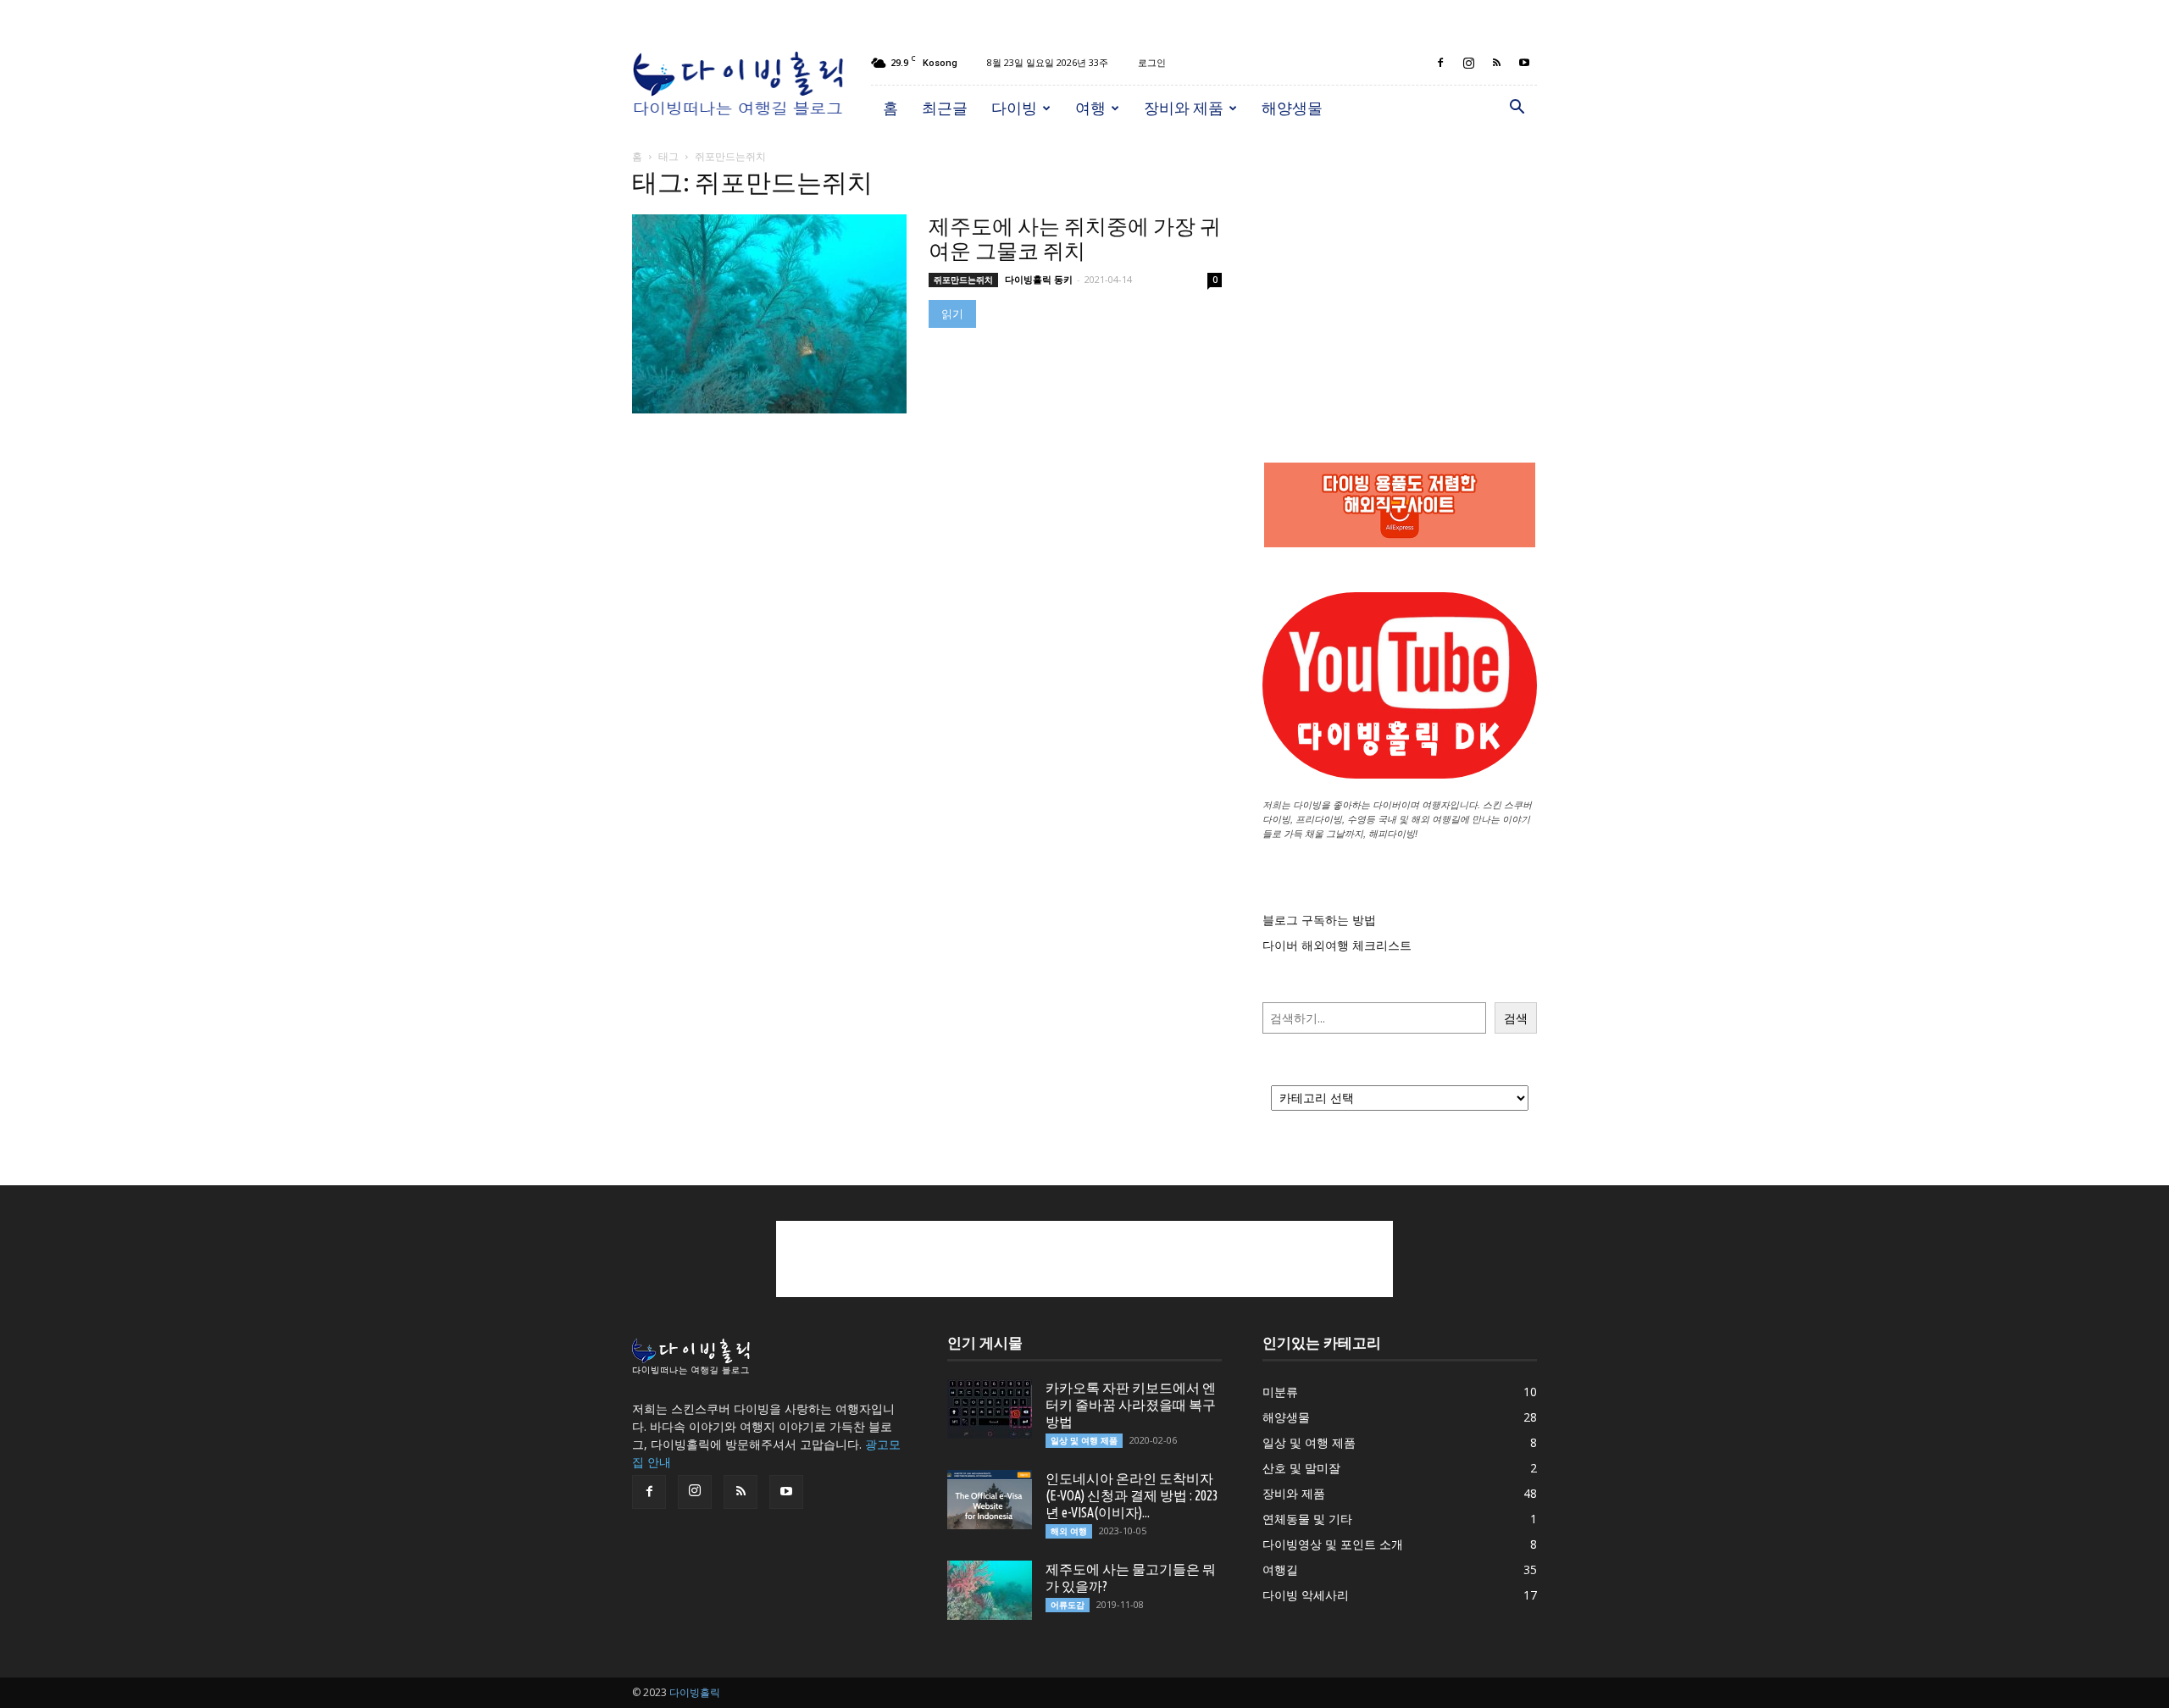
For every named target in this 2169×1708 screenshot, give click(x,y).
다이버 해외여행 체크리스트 (1337, 945)
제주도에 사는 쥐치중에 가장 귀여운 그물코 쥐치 (1075, 238)
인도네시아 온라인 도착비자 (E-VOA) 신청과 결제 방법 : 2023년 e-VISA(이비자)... (1132, 1495)
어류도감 (1068, 1605)
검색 (1516, 1018)
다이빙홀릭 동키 (1039, 279)
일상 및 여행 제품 (1084, 1440)
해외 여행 (1069, 1531)
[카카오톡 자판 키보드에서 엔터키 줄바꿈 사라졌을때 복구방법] (990, 1409)
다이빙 (1014, 108)
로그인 (1152, 62)
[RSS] (1496, 63)
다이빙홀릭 (695, 1692)
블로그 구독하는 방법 (1319, 920)
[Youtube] (1524, 63)
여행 (1090, 108)
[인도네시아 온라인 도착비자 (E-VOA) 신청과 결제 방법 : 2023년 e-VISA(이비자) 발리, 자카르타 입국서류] (990, 1500)
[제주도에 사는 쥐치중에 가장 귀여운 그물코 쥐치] (769, 314)
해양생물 (1292, 108)
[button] (1517, 109)
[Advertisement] (1400, 280)
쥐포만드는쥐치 (963, 280)
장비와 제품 (1184, 108)
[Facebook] (1440, 63)
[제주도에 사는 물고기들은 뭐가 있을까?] (990, 1590)
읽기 (952, 314)
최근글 (945, 108)
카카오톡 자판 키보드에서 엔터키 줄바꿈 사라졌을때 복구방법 (1131, 1405)
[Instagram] (1468, 63)
